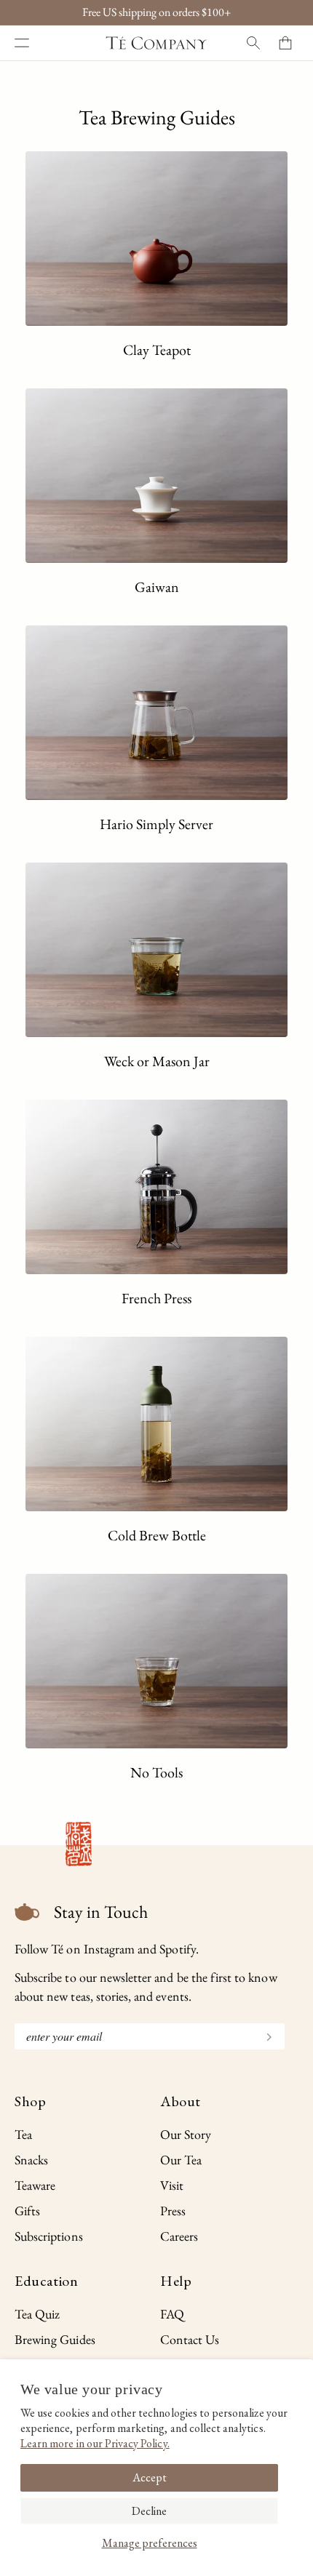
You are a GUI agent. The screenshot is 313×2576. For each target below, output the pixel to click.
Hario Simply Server (156, 824)
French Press (156, 1298)
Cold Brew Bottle (157, 1535)
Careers (179, 2236)
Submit (263, 2035)
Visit (172, 2185)
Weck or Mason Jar (157, 1061)
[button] (22, 43)
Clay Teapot (157, 350)
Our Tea (181, 2160)
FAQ (172, 2314)
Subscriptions (49, 2236)
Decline (149, 2511)
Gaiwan (157, 587)
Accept (150, 2477)
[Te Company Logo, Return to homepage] (156, 43)
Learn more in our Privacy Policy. (95, 2443)
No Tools (156, 1772)
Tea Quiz (37, 2314)
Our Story (186, 2134)
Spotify (177, 1949)
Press (173, 2211)
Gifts (27, 2211)
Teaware (35, 2185)
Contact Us (190, 2339)
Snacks (31, 2160)
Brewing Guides (55, 2339)
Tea (23, 2134)
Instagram (109, 1949)
